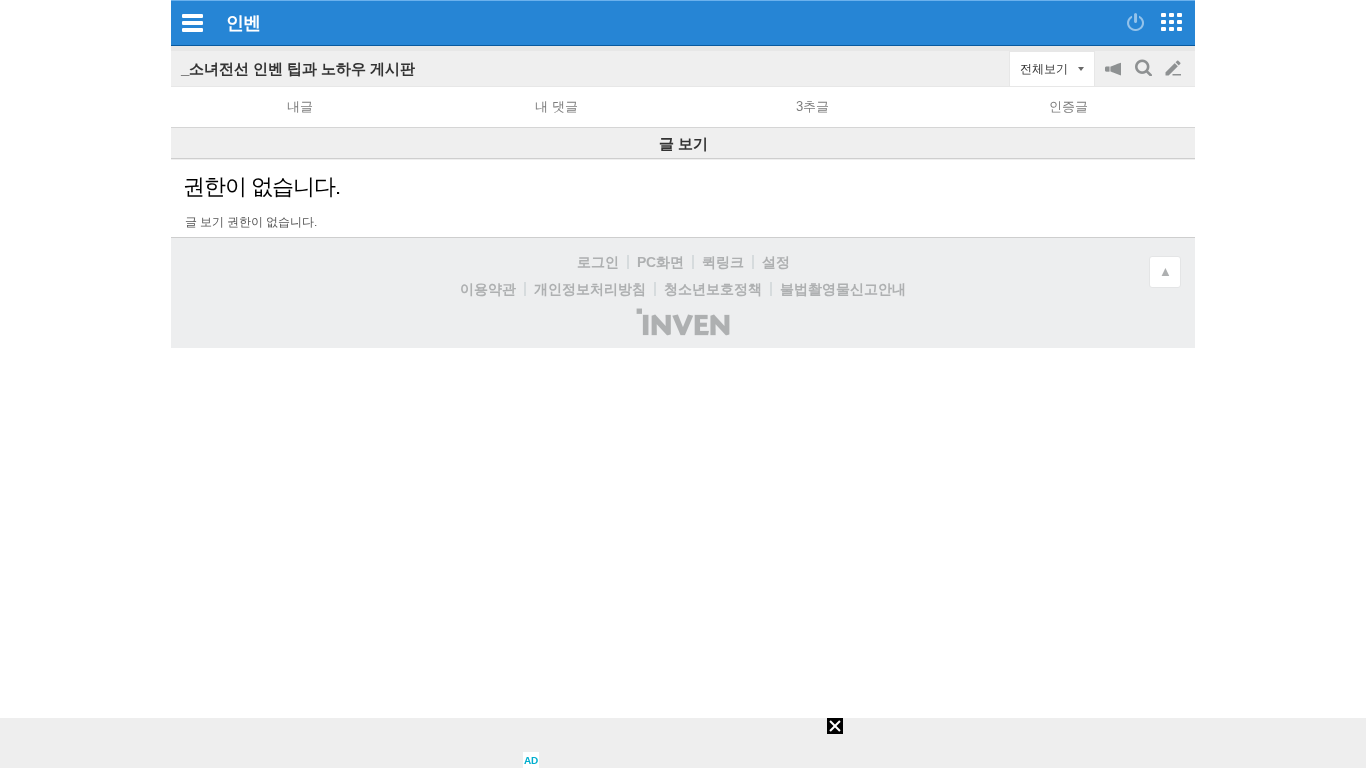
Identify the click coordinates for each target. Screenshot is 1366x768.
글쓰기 (1175, 69)
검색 (1145, 78)
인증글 (1068, 106)
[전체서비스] (1171, 22)
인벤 (243, 23)
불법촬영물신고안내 (843, 289)
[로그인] (1135, 22)
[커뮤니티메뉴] (192, 22)
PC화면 (660, 262)
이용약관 (488, 289)
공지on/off (1115, 78)
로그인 (598, 262)
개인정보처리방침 (590, 289)
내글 (300, 106)
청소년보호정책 (713, 289)
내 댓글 (556, 106)
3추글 (812, 106)
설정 (776, 262)
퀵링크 (723, 262)
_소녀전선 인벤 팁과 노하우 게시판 (298, 68)
